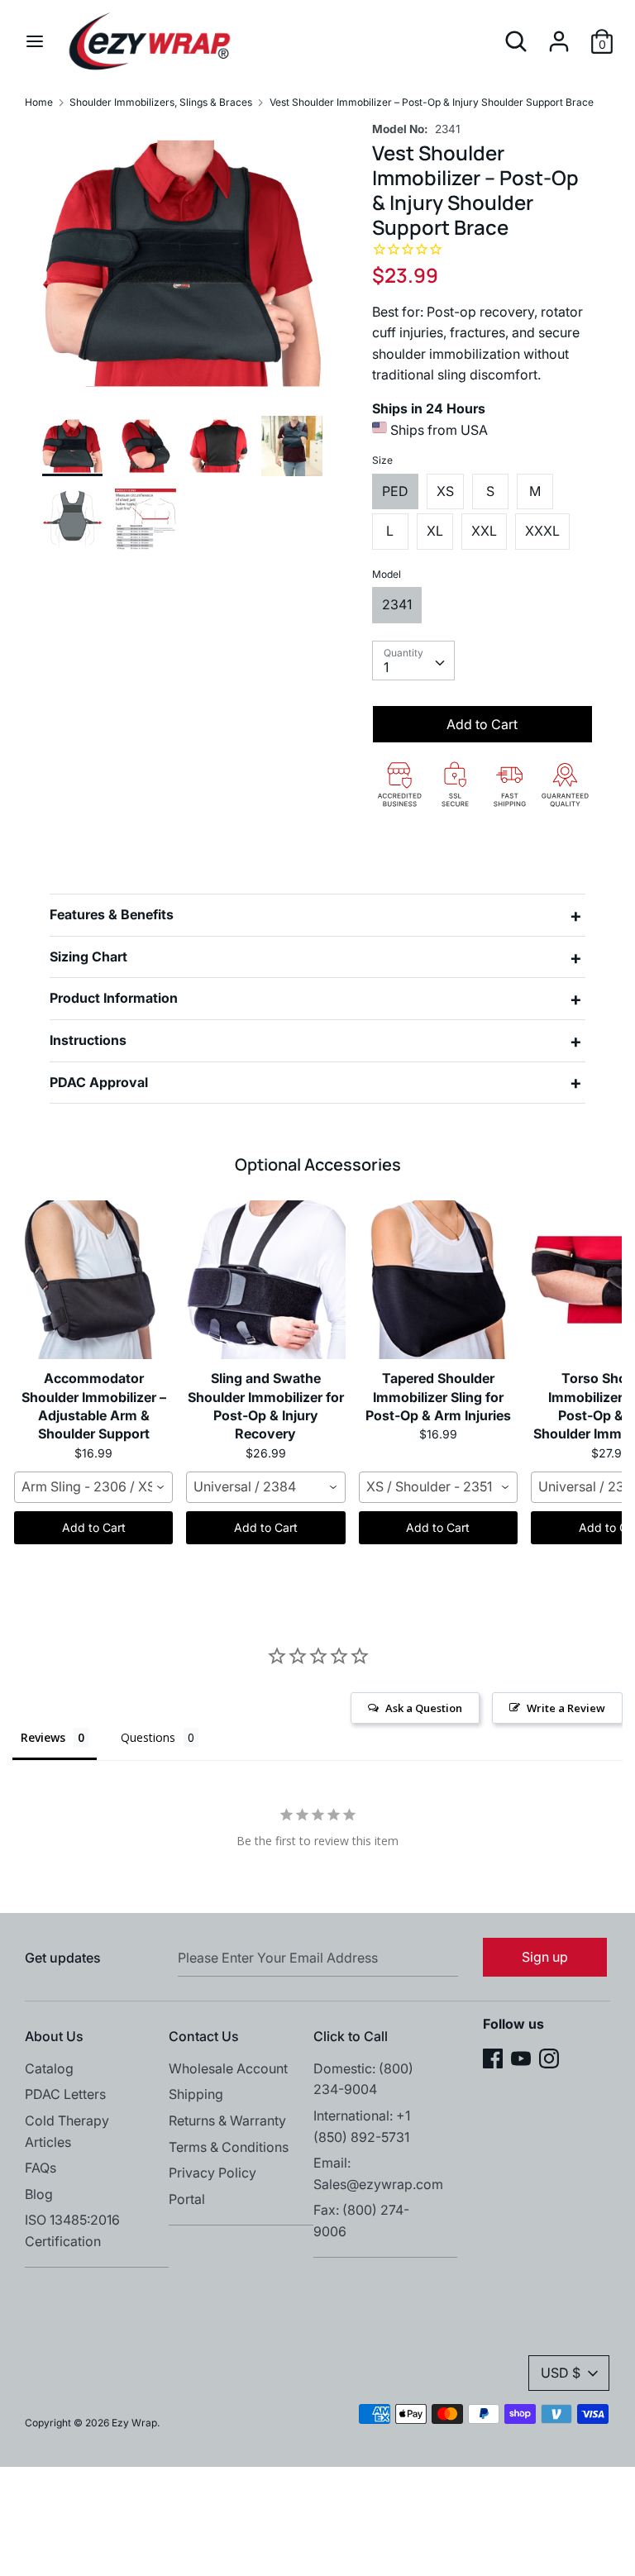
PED (395, 491)
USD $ (561, 2373)
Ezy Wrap (134, 2423)
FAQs (41, 2168)
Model (387, 574)
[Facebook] (493, 2057)
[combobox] (413, 661)
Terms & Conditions (229, 2147)
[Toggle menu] (35, 41)
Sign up (545, 1957)
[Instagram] (549, 2057)
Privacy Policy (212, 2173)
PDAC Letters (65, 2094)
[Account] (559, 35)
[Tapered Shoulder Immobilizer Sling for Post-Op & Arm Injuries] (438, 1280)
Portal (187, 2199)
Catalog (49, 2068)
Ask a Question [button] (424, 1708)
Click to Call (351, 2036)
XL (435, 531)
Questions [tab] (148, 1737)
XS (445, 491)
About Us (54, 2036)
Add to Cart (94, 1527)
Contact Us (204, 2036)
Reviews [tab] (43, 1737)
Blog (39, 2194)
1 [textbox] (386, 667)
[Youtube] (521, 2057)
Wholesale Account (228, 2068)
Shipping (196, 2094)
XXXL (542, 531)
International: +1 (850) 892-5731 (362, 2126)
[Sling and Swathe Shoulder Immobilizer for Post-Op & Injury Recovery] (265, 1280)
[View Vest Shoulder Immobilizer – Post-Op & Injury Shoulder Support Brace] (73, 446)
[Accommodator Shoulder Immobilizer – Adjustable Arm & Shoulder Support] (93, 1280)
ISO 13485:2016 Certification (72, 2230)
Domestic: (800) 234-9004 (363, 2079)
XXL (484, 531)
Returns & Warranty (227, 2120)
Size (382, 460)
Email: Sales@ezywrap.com (378, 2173)
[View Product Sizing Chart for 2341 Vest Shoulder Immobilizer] (146, 519)
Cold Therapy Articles (67, 2131)
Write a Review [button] (566, 1708)
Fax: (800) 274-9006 (361, 2221)
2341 (397, 604)
